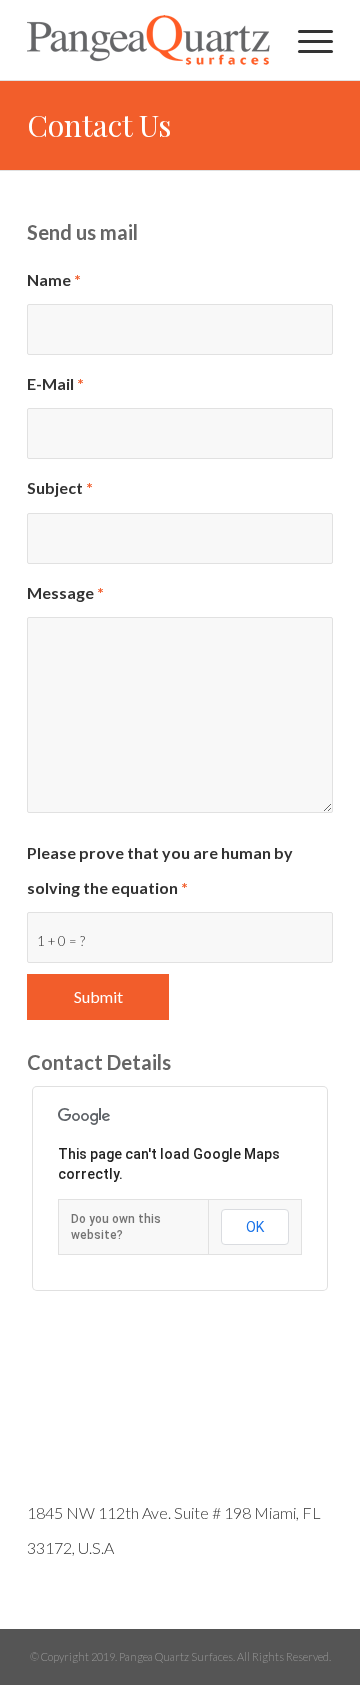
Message (65, 592)
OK (255, 1227)
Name (54, 279)
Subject (60, 487)
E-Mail (55, 383)
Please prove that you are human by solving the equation (160, 870)
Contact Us (99, 125)
